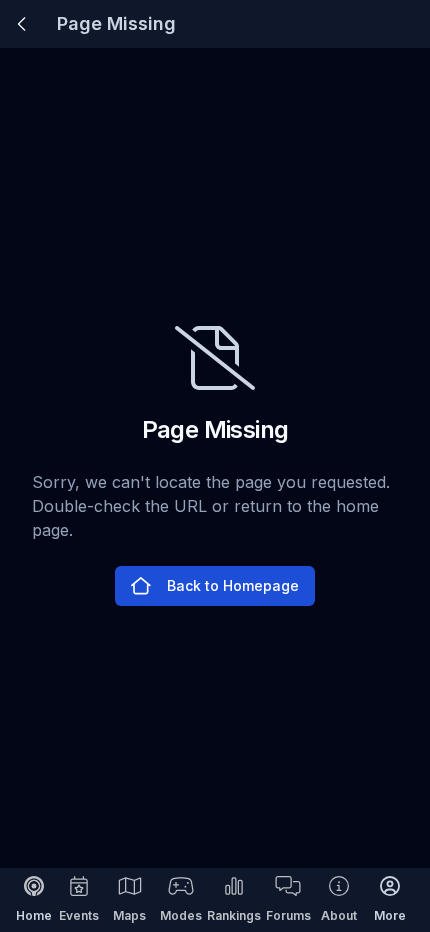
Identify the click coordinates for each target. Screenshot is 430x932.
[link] (22, 24)
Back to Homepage (233, 585)
